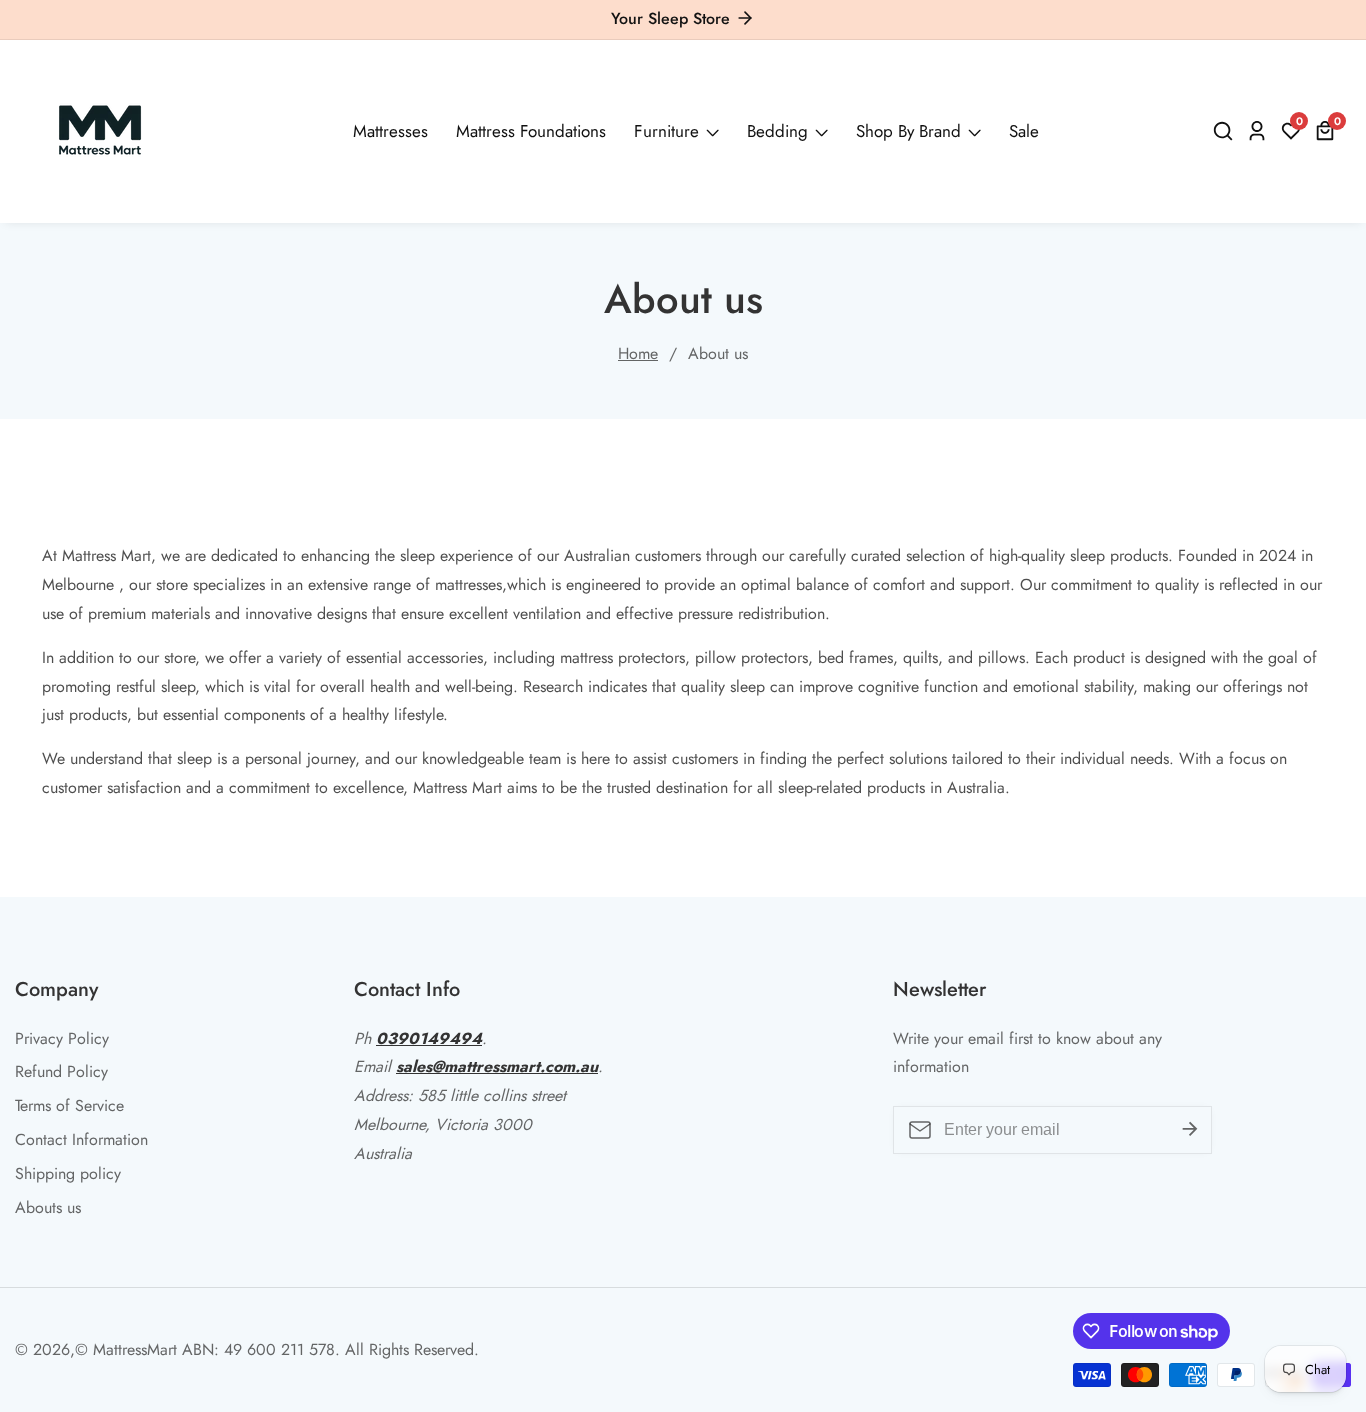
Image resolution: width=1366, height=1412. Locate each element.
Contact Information (81, 1139)
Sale (1024, 131)
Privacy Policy (62, 1038)
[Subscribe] (1190, 1130)
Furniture (666, 131)
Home (638, 353)
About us (718, 353)
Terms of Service (69, 1105)
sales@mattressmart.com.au (497, 1066)
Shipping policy (68, 1173)
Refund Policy (61, 1071)
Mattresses (390, 131)
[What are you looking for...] (1226, 131)
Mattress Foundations (531, 131)
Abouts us (48, 1207)
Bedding (777, 131)
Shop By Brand (908, 131)
